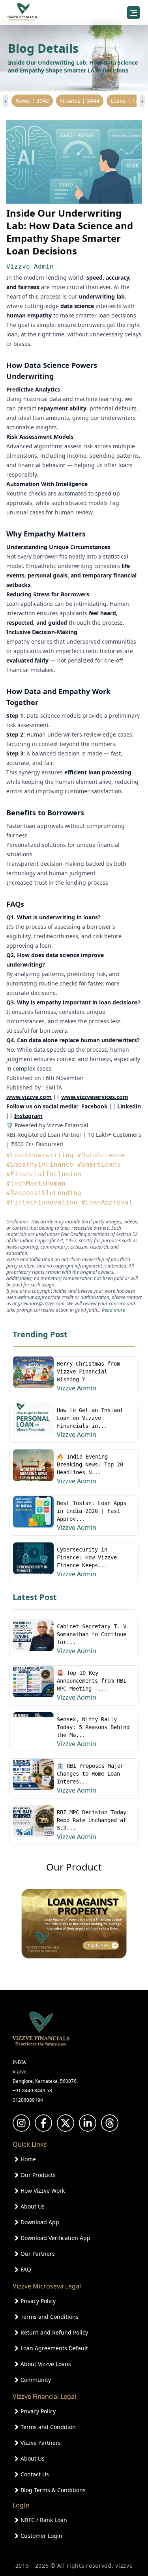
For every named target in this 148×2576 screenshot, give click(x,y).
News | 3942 (32, 101)
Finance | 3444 (80, 101)
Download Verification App (55, 2238)
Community (36, 2380)
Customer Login (41, 2536)
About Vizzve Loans (46, 2364)
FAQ (26, 2269)
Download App (40, 2222)
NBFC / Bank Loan (44, 2520)
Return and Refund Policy (54, 2332)
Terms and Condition (48, 2427)
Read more (113, 1310)
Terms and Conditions (50, 2317)
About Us (33, 2206)
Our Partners (38, 2254)
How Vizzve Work (43, 2191)
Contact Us (35, 2474)
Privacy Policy (38, 2301)
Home (28, 2159)
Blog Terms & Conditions (53, 2490)
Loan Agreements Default (54, 2348)
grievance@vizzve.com (41, 1304)
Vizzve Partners (41, 2443)
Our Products (38, 2175)
